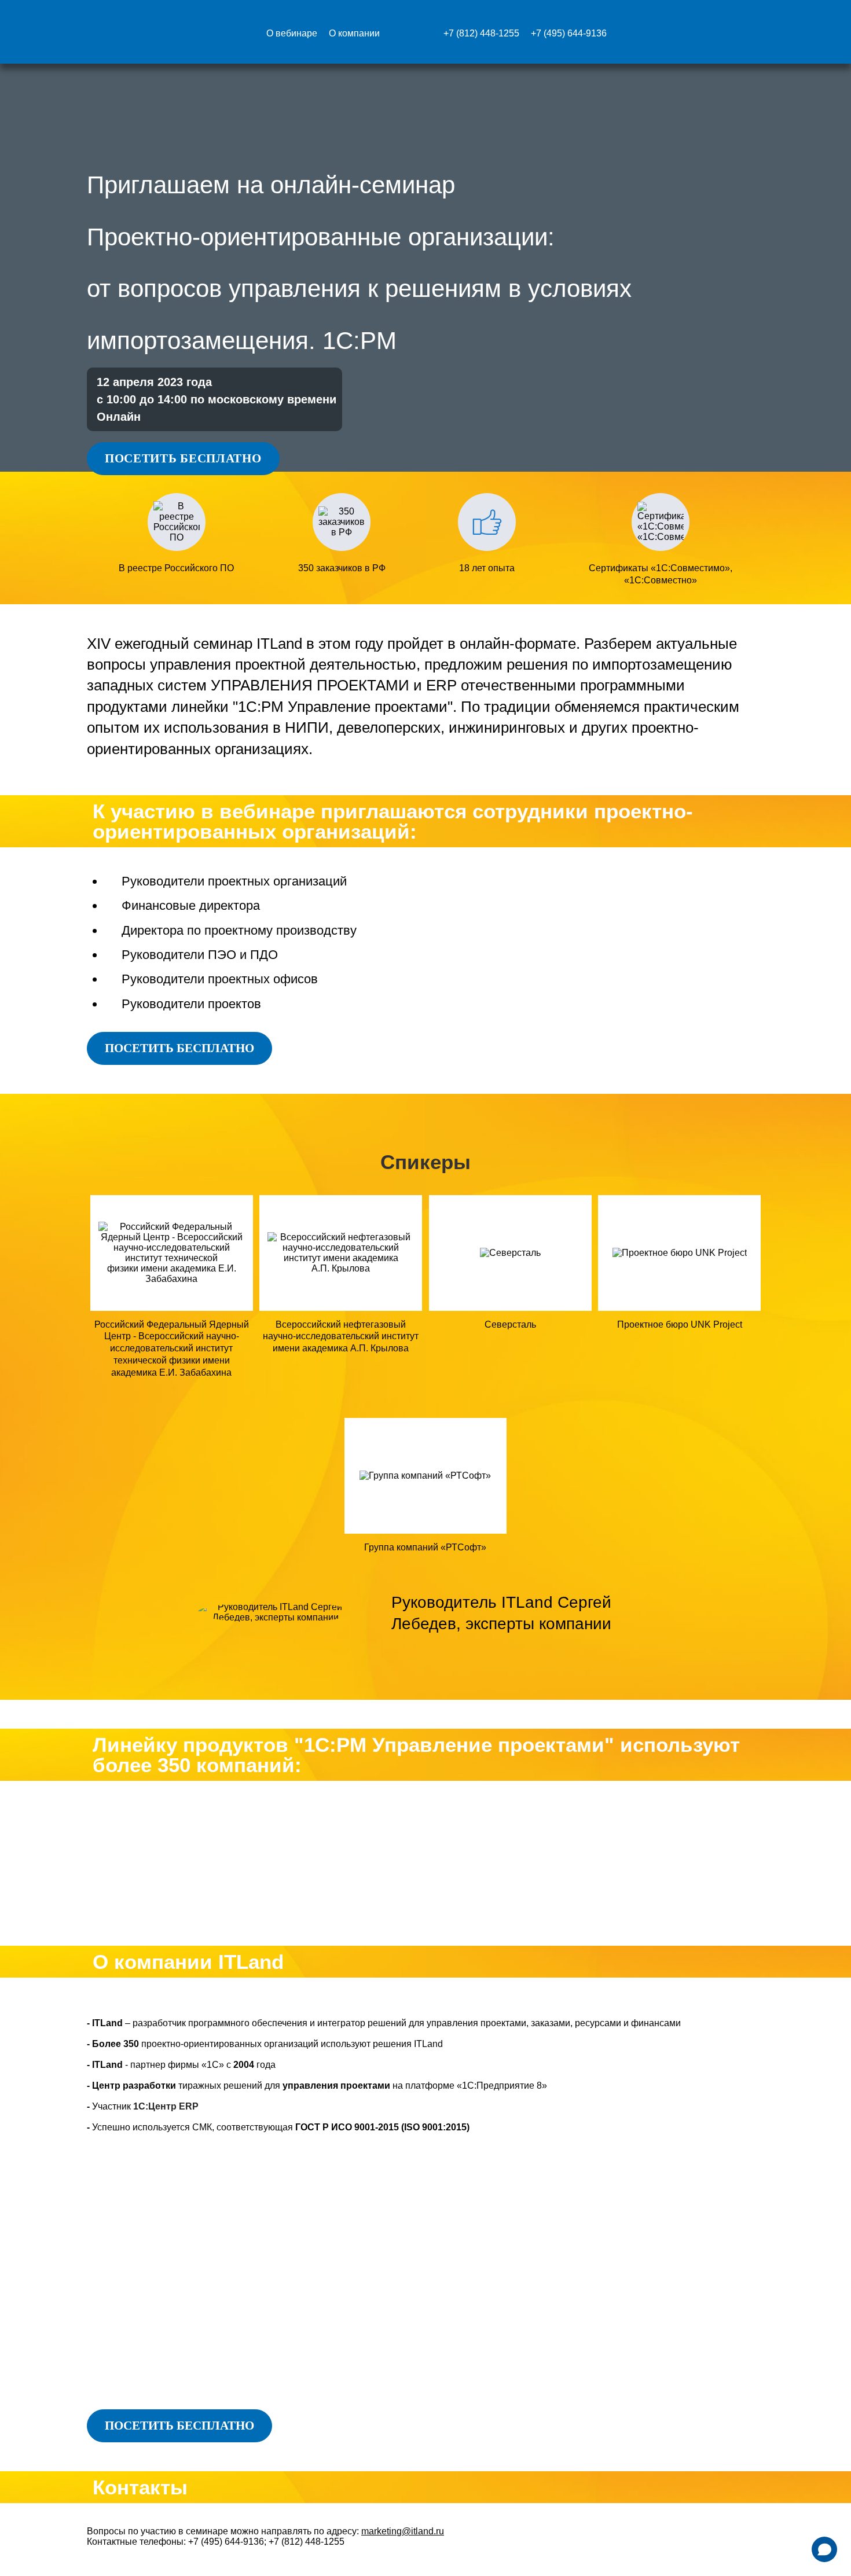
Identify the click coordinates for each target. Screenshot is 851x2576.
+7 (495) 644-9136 (569, 34)
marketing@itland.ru (403, 2531)
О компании (354, 34)
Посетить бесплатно (183, 458)
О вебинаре (292, 34)
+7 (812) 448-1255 (481, 34)
